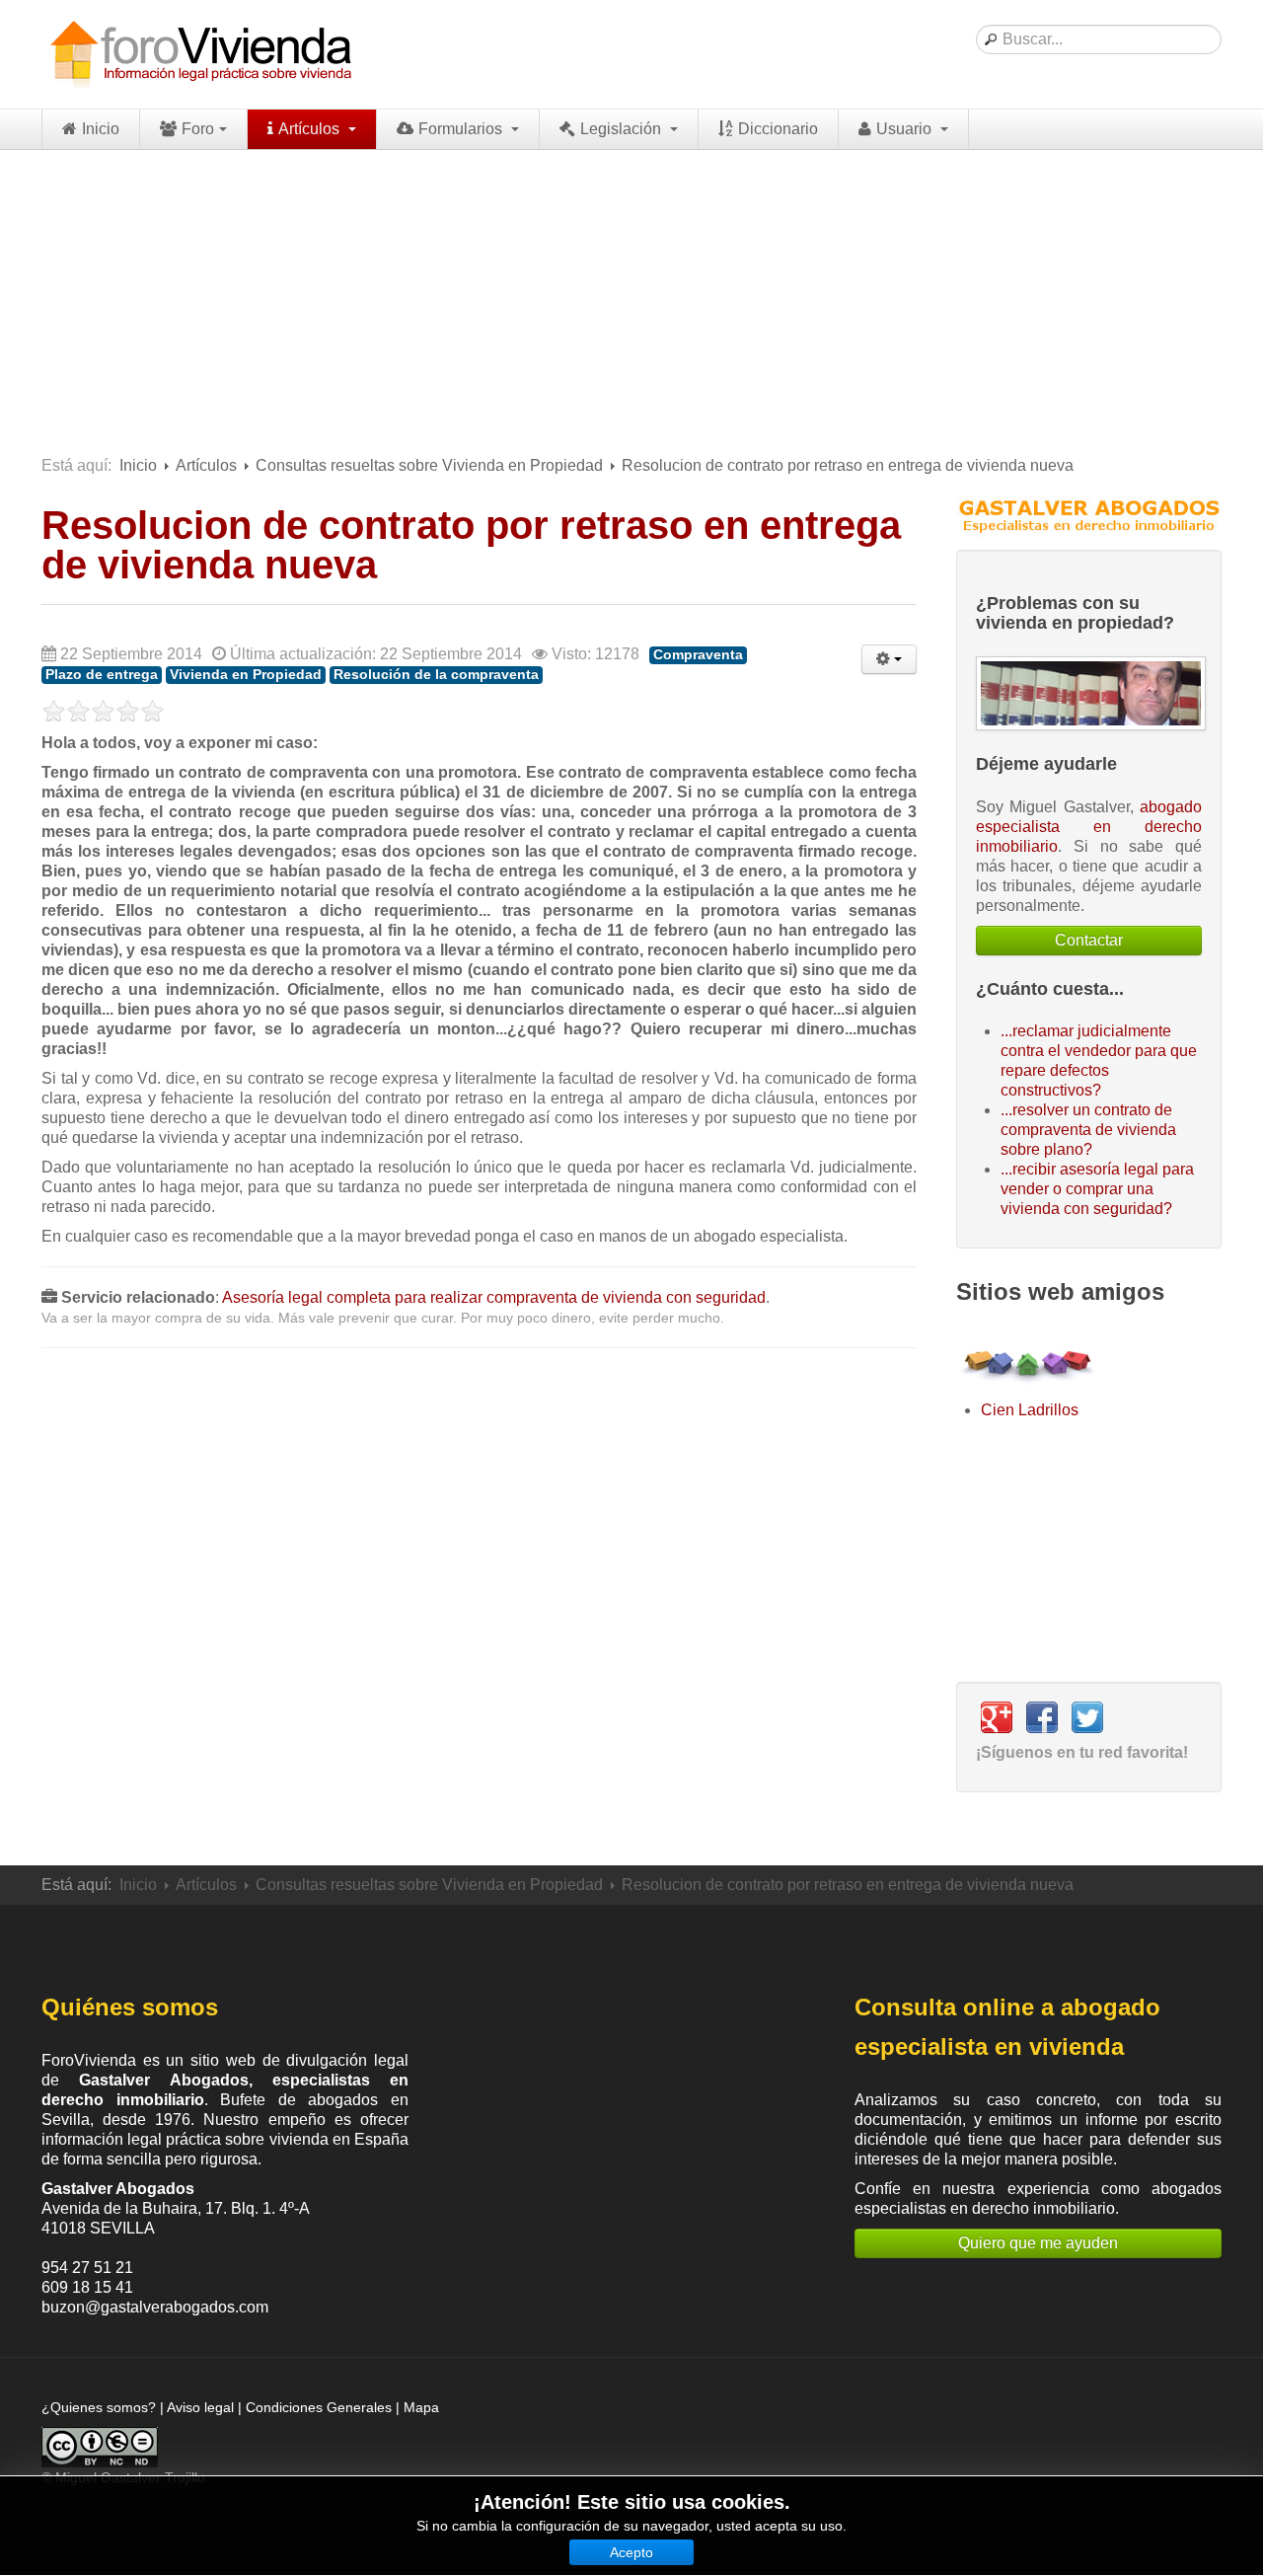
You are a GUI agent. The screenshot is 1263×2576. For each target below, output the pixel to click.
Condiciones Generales (319, 2407)
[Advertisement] (631, 298)
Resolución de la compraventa (436, 675)
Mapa (421, 2407)
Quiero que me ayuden (1038, 2243)
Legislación (623, 129)
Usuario (906, 129)
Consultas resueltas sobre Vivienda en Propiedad (429, 465)
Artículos (311, 129)
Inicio (101, 129)
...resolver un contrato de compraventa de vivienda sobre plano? (1088, 1130)
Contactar (1089, 940)
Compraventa (698, 655)
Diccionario (778, 129)
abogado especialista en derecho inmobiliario (1089, 827)
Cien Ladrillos (1030, 1410)
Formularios (462, 129)
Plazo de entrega (102, 675)
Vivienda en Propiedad (246, 675)
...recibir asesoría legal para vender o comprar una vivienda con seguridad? (1097, 1189)
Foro (198, 129)
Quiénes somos (130, 2007)
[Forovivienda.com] (199, 54)
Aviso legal (200, 2407)
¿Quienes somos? (99, 2407)
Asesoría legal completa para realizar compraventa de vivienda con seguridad (494, 1297)
